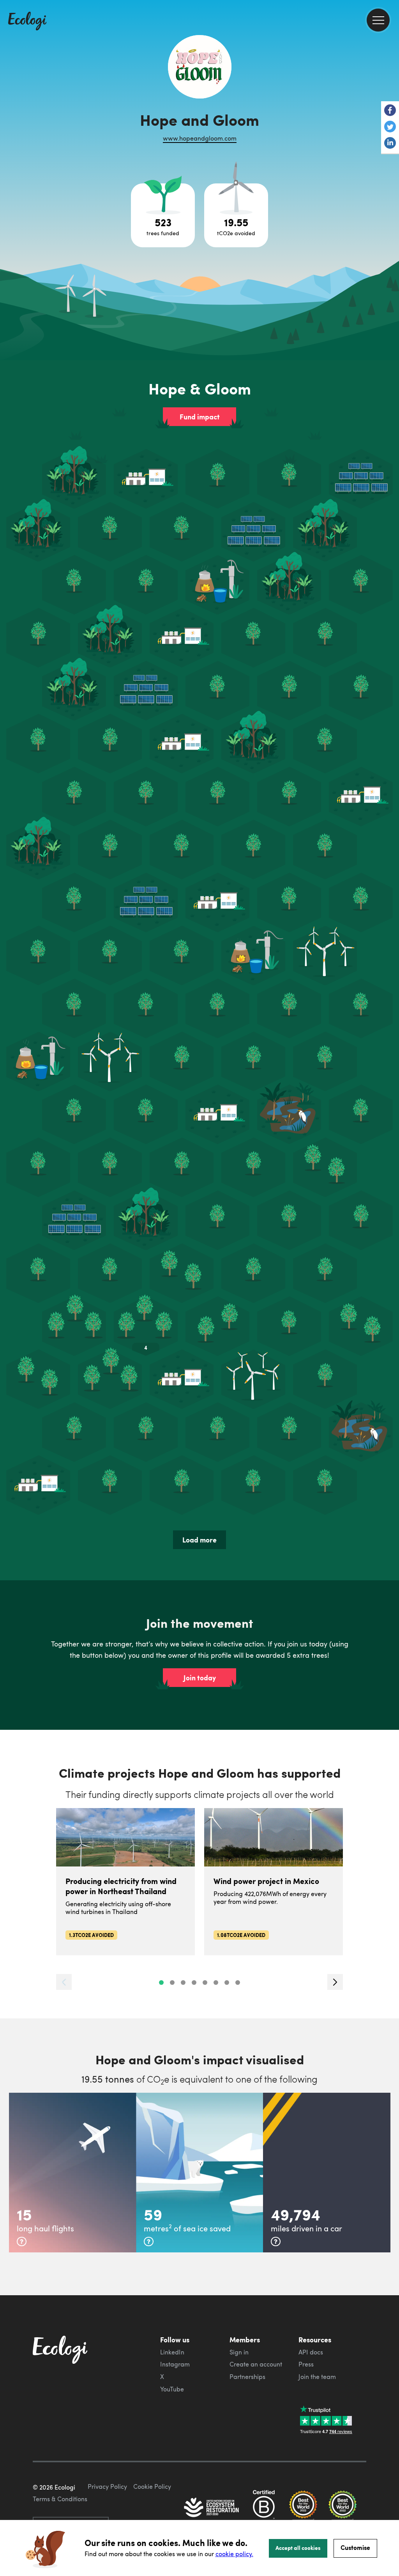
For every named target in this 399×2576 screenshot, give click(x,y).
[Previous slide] (64, 1982)
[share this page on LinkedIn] (390, 144)
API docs (311, 2352)
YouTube (172, 2389)
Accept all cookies (298, 2548)
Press (306, 2364)
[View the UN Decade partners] (212, 2508)
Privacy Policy (107, 2486)
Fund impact (200, 417)
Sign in (239, 2352)
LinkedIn (172, 2352)
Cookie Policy (152, 2486)
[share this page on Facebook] (390, 111)
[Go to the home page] (27, 22)
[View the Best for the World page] (303, 2508)
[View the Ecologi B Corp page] (264, 2508)
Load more (199, 1540)
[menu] (378, 20)
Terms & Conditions (60, 2499)
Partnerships (247, 2377)
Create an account (256, 2364)
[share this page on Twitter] (390, 127)
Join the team (317, 2377)
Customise (355, 2547)
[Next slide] (335, 1982)
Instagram (175, 2364)
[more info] (22, 2241)
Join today (200, 1678)
